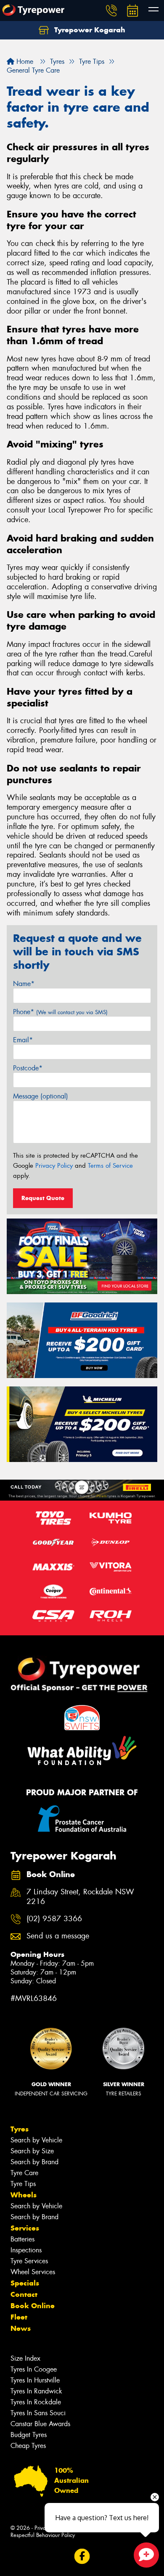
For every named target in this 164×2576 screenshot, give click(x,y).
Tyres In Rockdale (36, 2402)
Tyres (20, 2129)
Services (25, 2228)
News (21, 2328)
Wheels (24, 2195)
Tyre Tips (23, 2184)
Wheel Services (33, 2272)
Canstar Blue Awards (40, 2424)
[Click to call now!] (111, 10)
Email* (23, 1040)
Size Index (25, 2358)
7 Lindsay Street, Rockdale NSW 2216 (80, 1897)
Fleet (19, 2317)
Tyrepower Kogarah (89, 30)
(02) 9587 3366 (54, 1919)
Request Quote (43, 1198)
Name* (24, 984)
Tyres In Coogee (34, 2369)
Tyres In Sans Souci (38, 2413)
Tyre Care (24, 2173)
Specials (25, 2283)
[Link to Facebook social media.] (82, 2556)
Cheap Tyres (28, 2446)
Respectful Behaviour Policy (43, 2535)
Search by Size (32, 2151)
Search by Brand (34, 2162)
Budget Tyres (29, 2435)
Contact (24, 2294)
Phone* (60, 1012)
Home (24, 61)
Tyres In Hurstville (35, 2380)
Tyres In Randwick (36, 2391)
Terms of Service (110, 1166)
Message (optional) (41, 1096)
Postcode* (28, 1068)
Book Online (33, 2306)
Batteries (22, 2239)
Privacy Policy (54, 1166)
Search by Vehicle (36, 2140)
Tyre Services (29, 2261)
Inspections (26, 2250)
